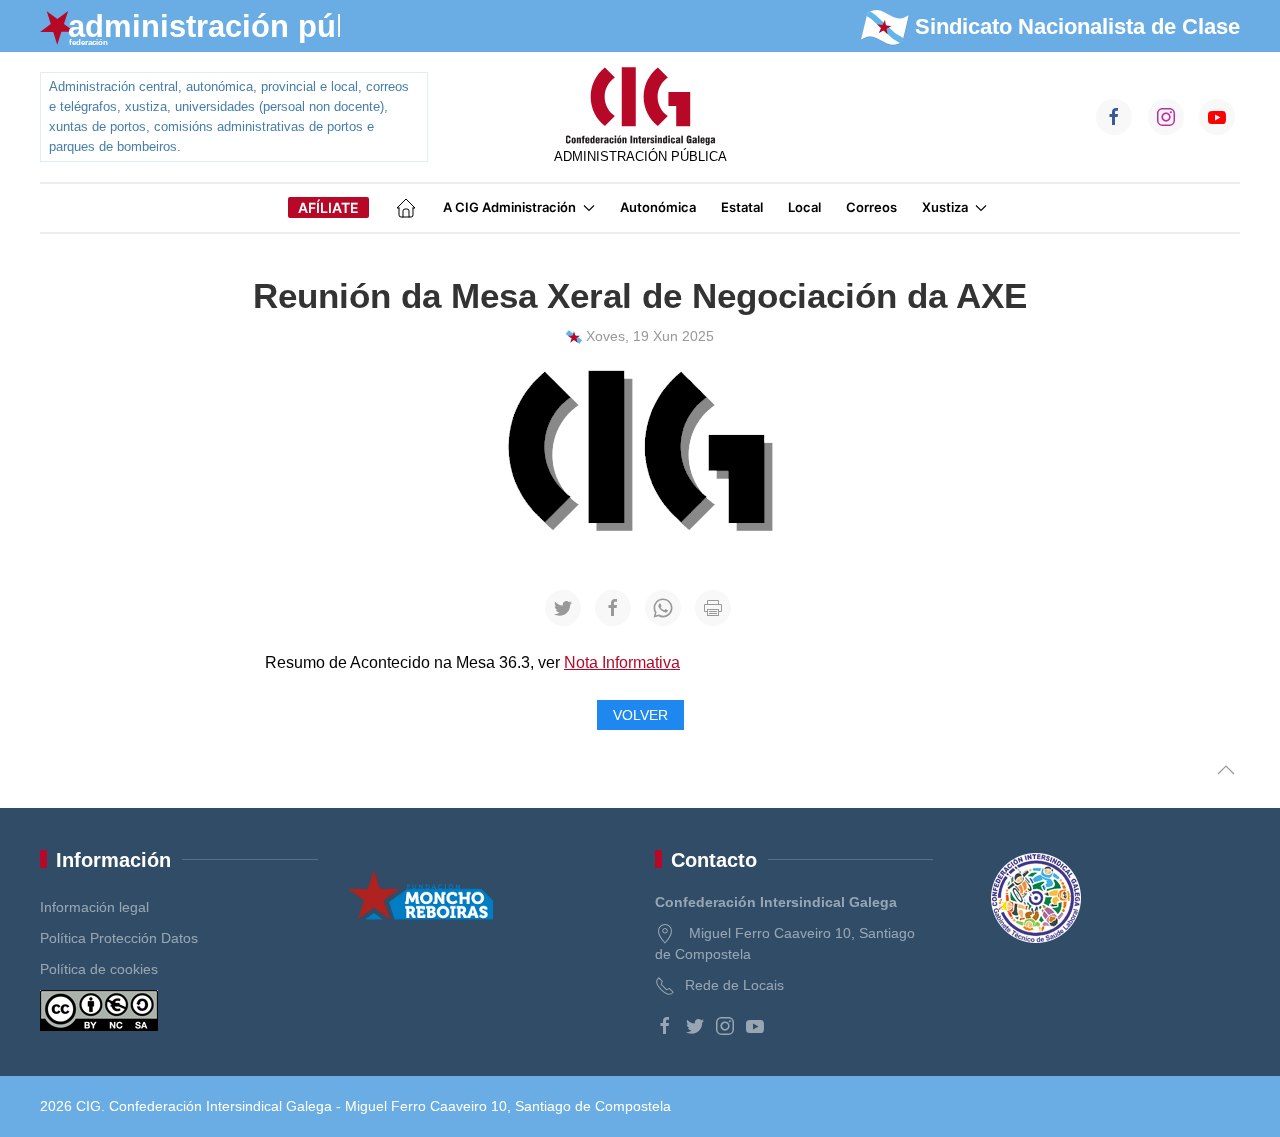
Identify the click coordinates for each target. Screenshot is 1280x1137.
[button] (1226, 769)
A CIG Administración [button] (509, 207)
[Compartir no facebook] (613, 608)
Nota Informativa (622, 662)
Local (804, 207)
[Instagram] (725, 1026)
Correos (871, 207)
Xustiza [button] (945, 207)
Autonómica (658, 207)
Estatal (742, 207)
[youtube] (755, 1026)
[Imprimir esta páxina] (713, 608)
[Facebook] (665, 1026)
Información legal (94, 907)
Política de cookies (99, 969)
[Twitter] (695, 1026)
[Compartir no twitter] (563, 608)
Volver (640, 715)
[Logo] (640, 107)
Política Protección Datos (119, 938)
